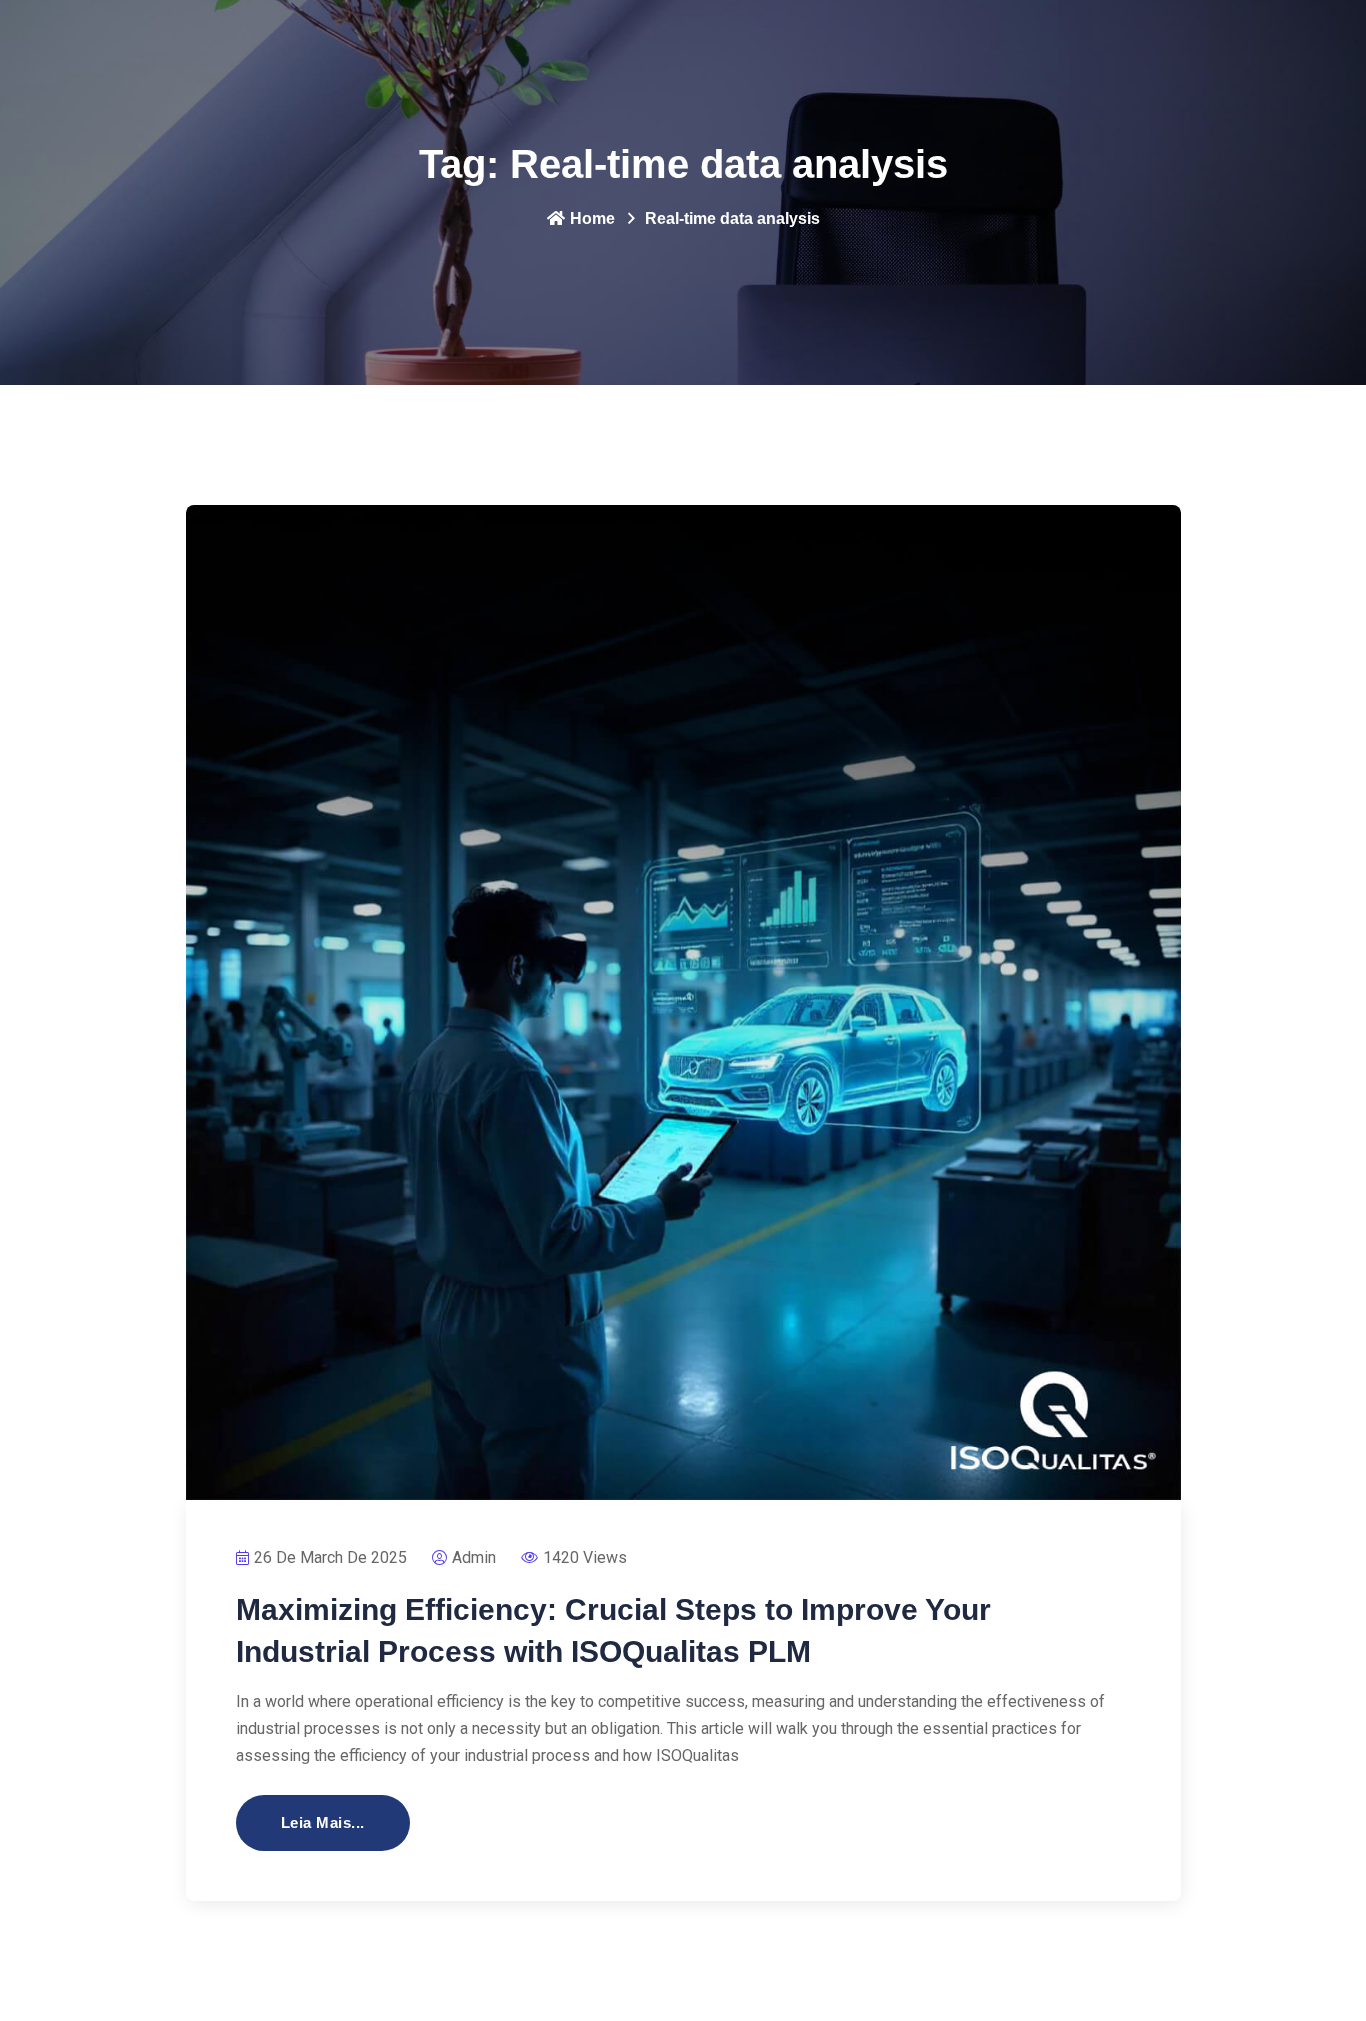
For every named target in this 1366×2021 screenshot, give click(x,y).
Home (592, 218)
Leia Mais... (323, 1822)
